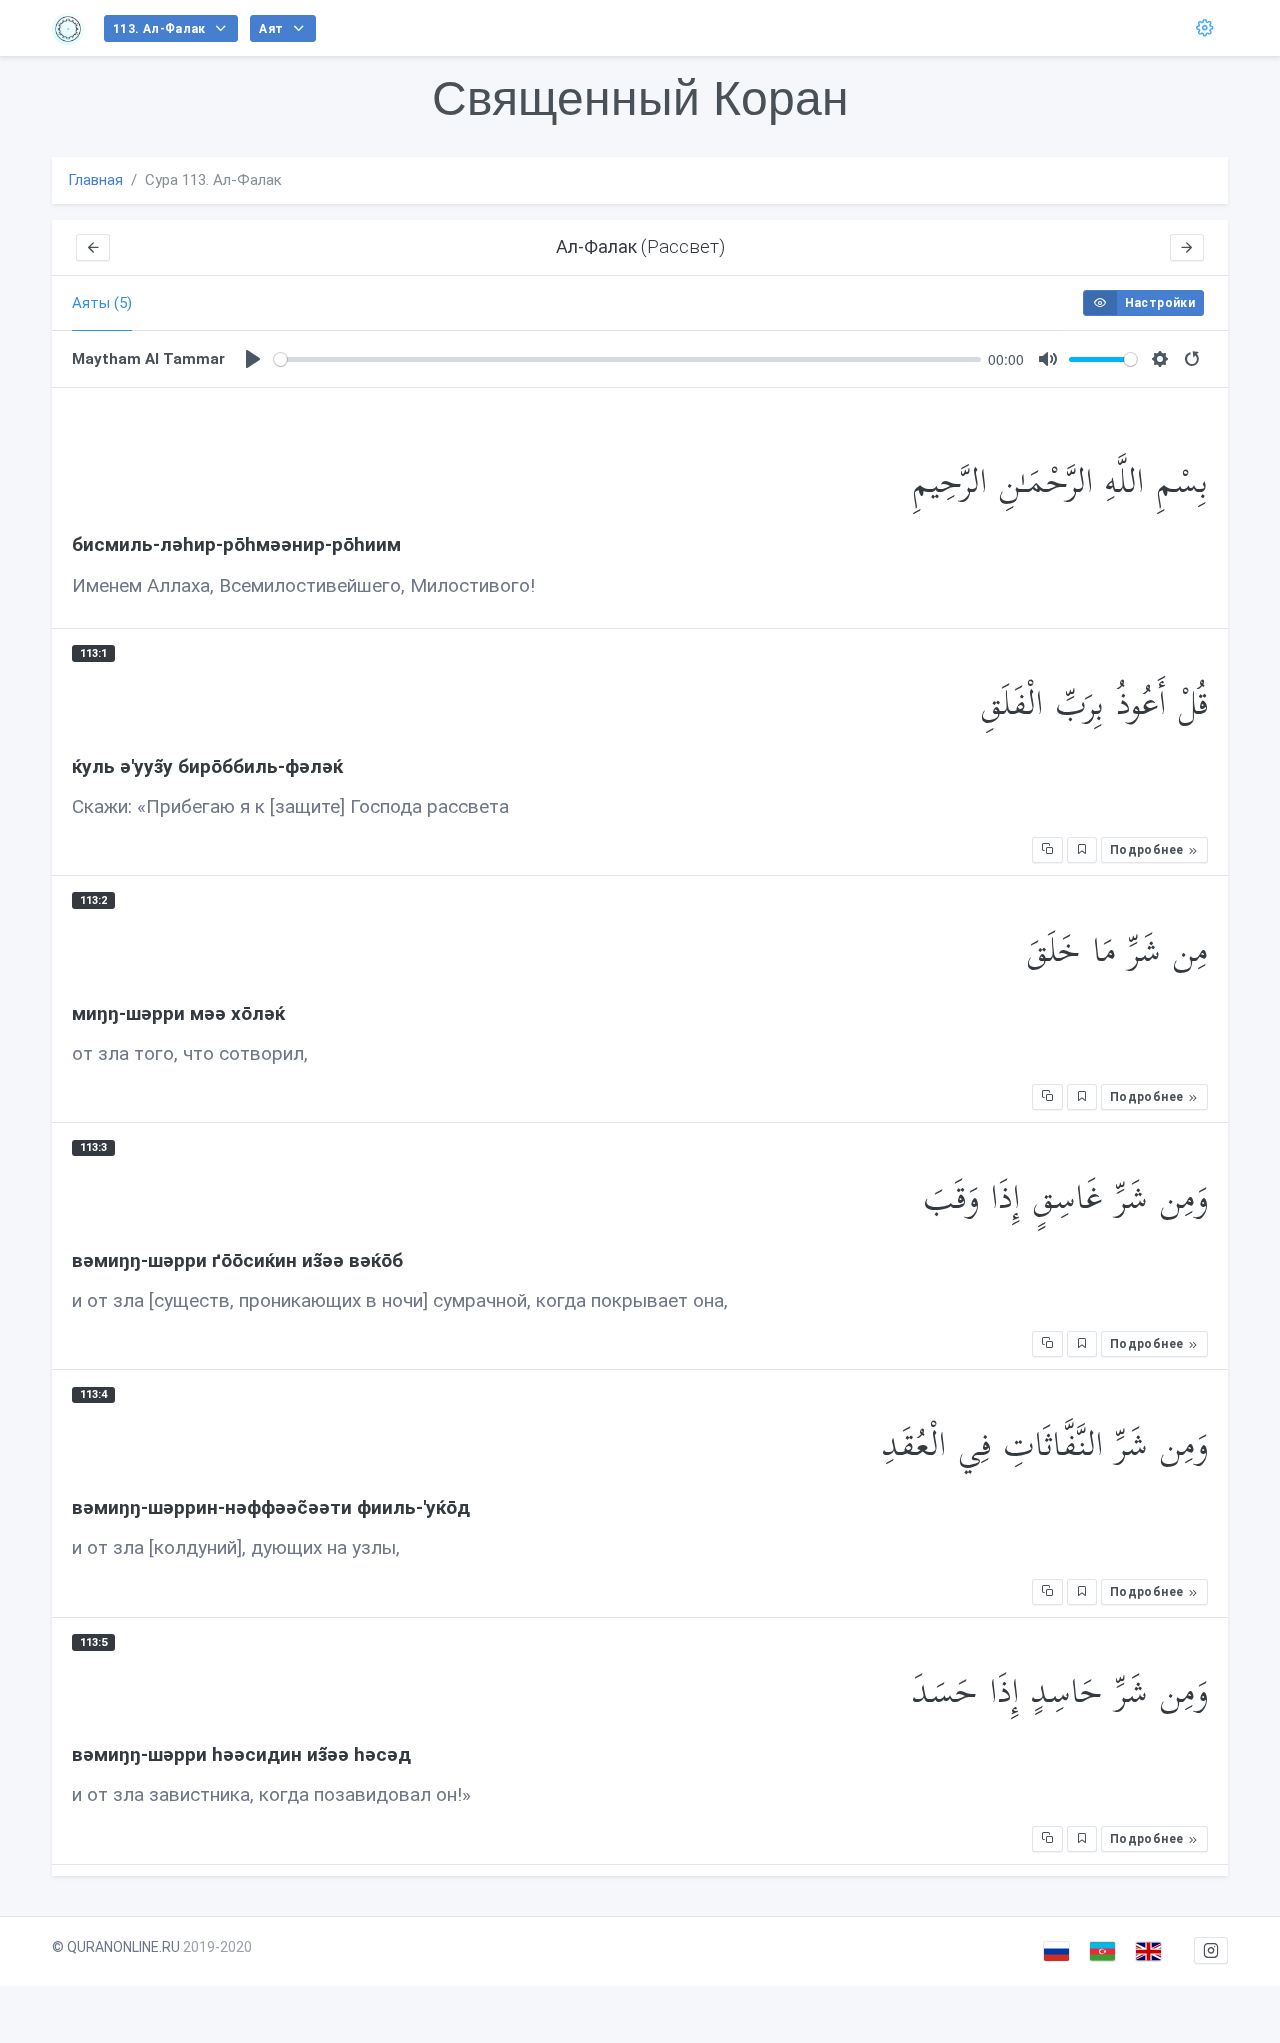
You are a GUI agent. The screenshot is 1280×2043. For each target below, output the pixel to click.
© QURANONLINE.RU (116, 1947)
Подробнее (1148, 850)
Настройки (1160, 303)
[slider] (627, 359)
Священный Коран (640, 98)
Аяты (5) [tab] (102, 303)
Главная (95, 180)
